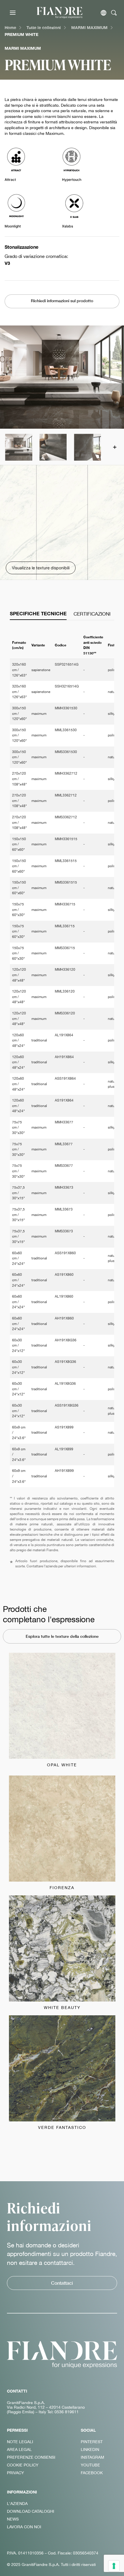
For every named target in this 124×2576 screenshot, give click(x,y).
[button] (18, 447)
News (13, 2519)
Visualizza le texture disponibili (41, 568)
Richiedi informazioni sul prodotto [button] (62, 301)
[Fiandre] (60, 13)
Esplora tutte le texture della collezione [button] (62, 1636)
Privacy (15, 2473)
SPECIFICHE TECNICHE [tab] (38, 614)
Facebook (92, 2473)
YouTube (90, 2465)
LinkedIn (90, 2449)
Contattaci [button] (62, 2283)
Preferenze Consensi (31, 2457)
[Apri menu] (13, 13)
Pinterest (92, 2442)
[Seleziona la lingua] (104, 13)
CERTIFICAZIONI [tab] (92, 614)
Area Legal (19, 2449)
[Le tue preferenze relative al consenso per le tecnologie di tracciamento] (114, 2566)
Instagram (92, 2457)
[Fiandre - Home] (62, 2355)
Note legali (20, 2442)
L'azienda (17, 2504)
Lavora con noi (24, 2527)
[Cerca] (114, 13)
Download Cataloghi (31, 2511)
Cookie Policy (23, 2465)
